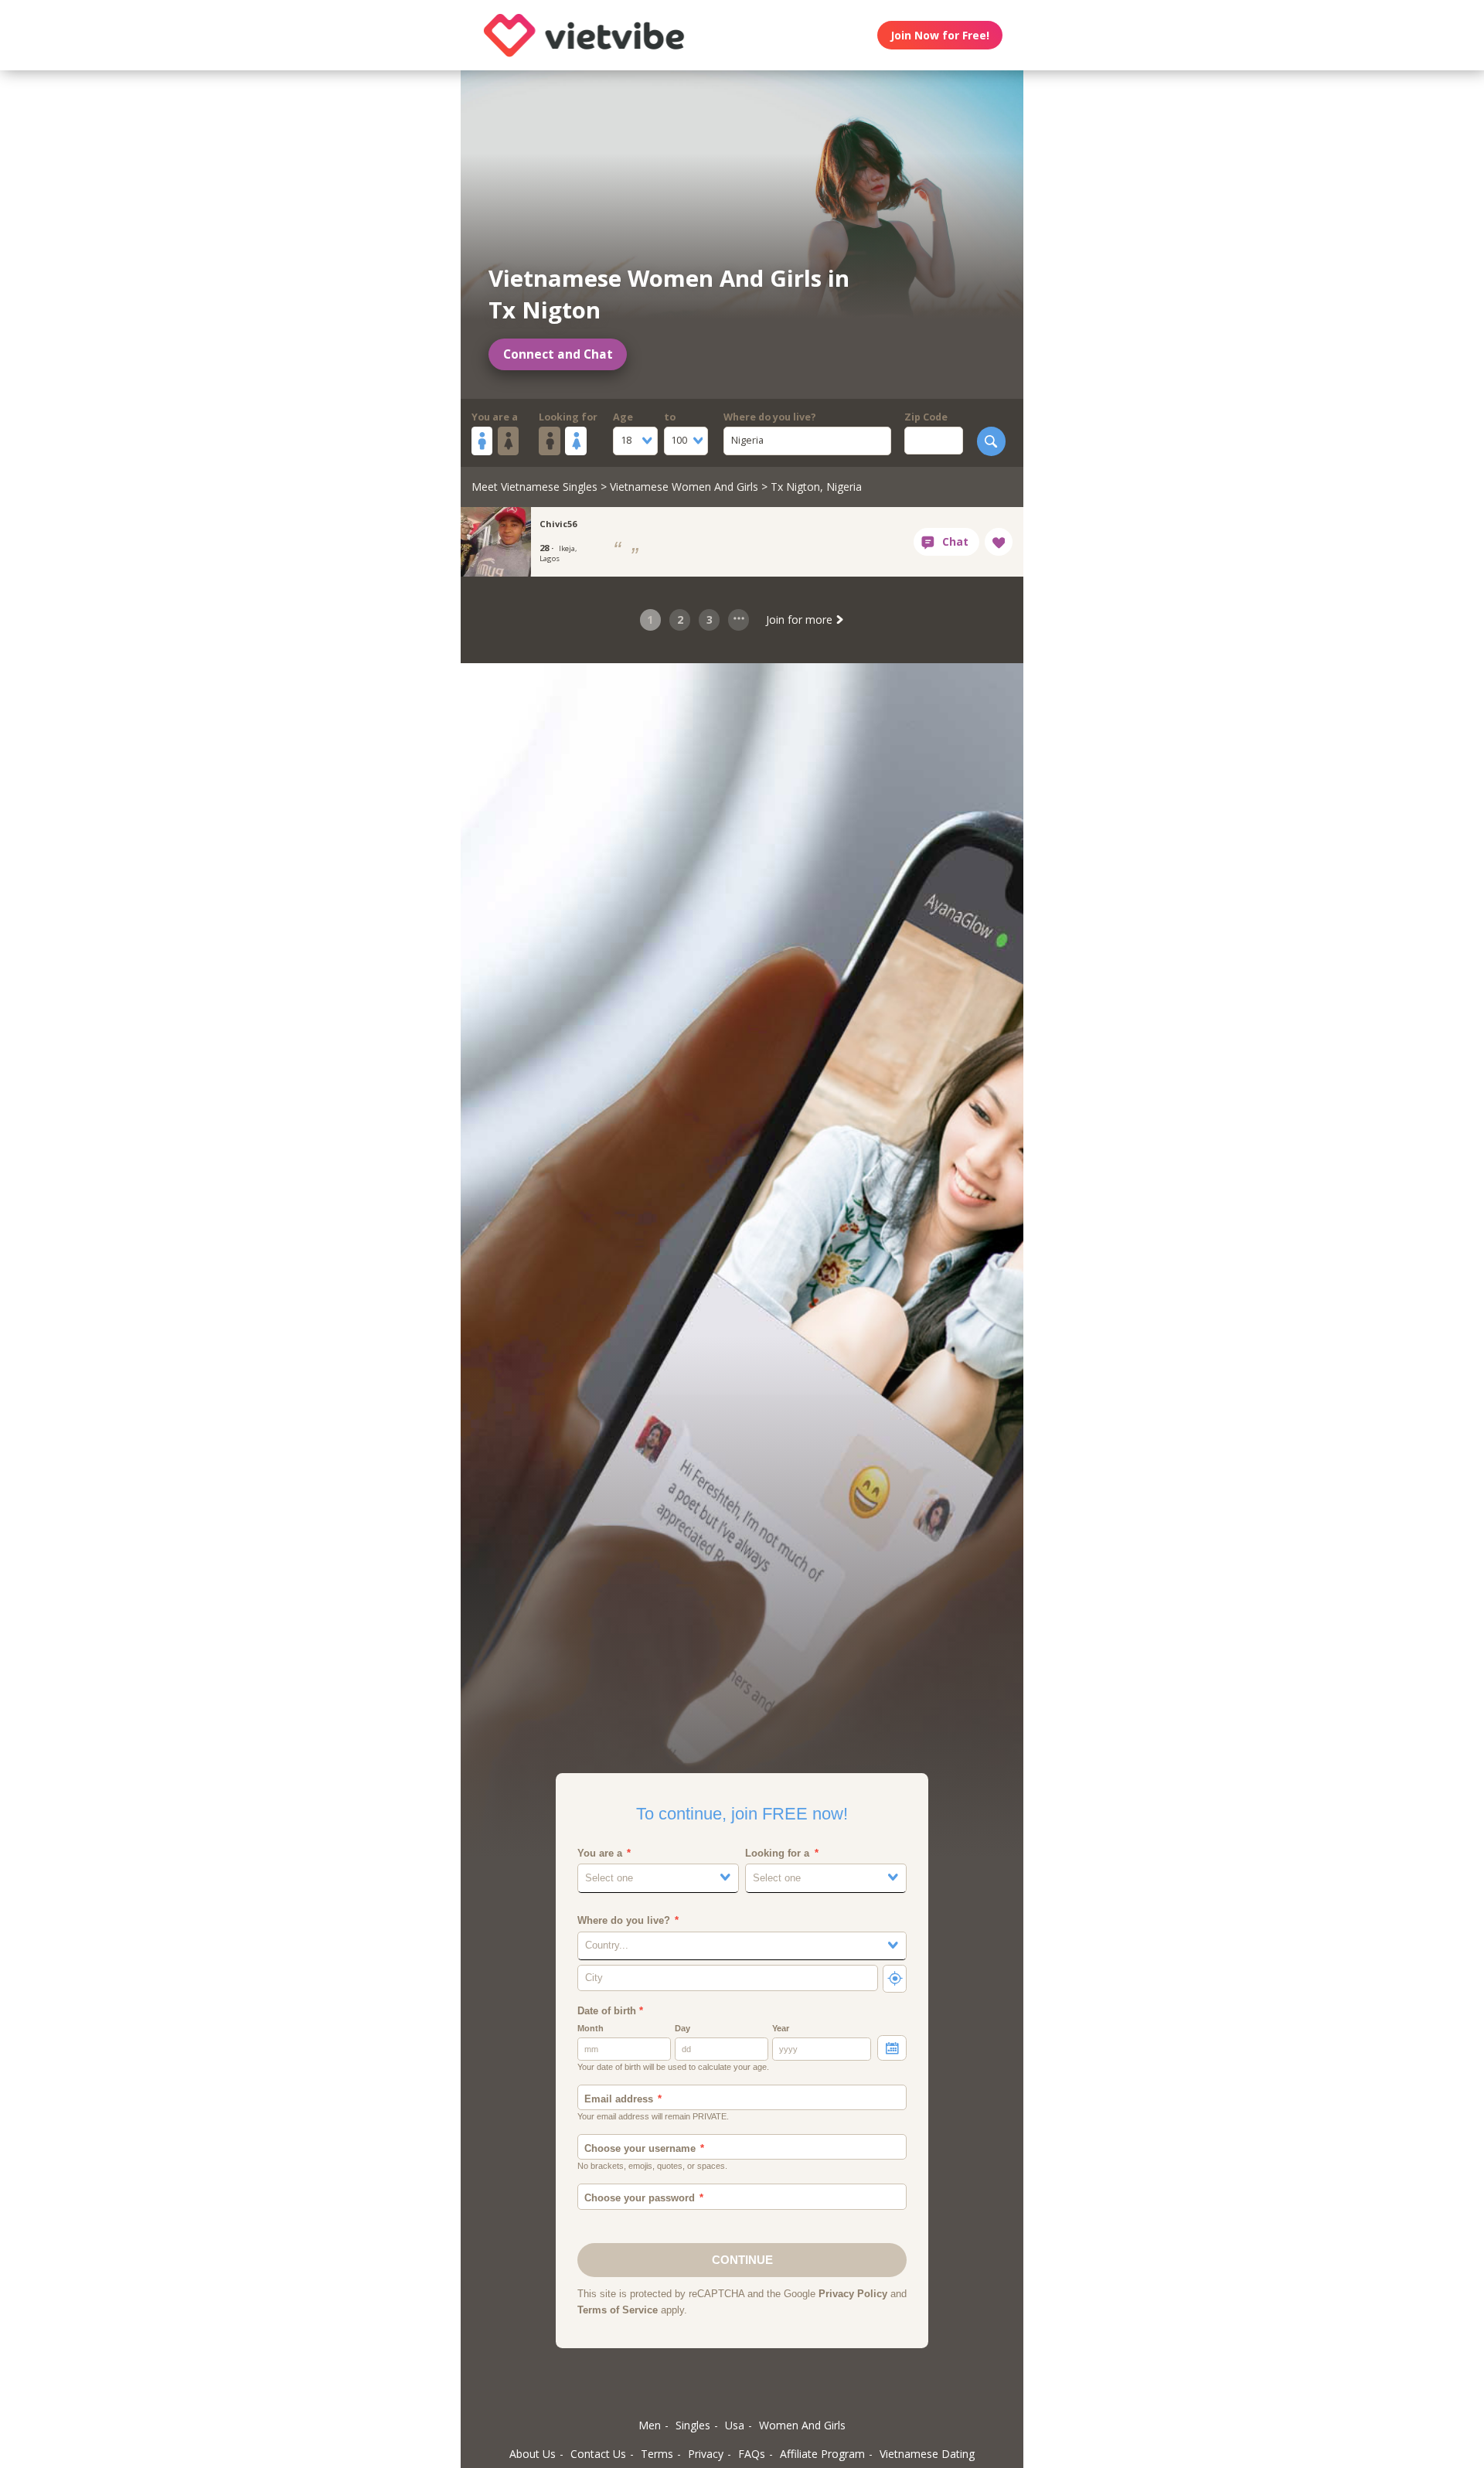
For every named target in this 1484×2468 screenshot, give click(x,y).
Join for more (801, 620)
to (670, 417)
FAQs (752, 2454)
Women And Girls (802, 2425)
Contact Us (598, 2454)
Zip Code (926, 417)
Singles (693, 2425)
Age (623, 417)
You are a (495, 417)
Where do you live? (770, 417)
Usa (735, 2425)
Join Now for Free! (940, 35)
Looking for (568, 417)
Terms (657, 2454)
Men (650, 2425)
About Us (533, 2454)
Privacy (706, 2454)
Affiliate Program (822, 2454)
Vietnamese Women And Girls (684, 487)
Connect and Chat (558, 354)
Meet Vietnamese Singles (534, 487)
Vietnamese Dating (927, 2454)
